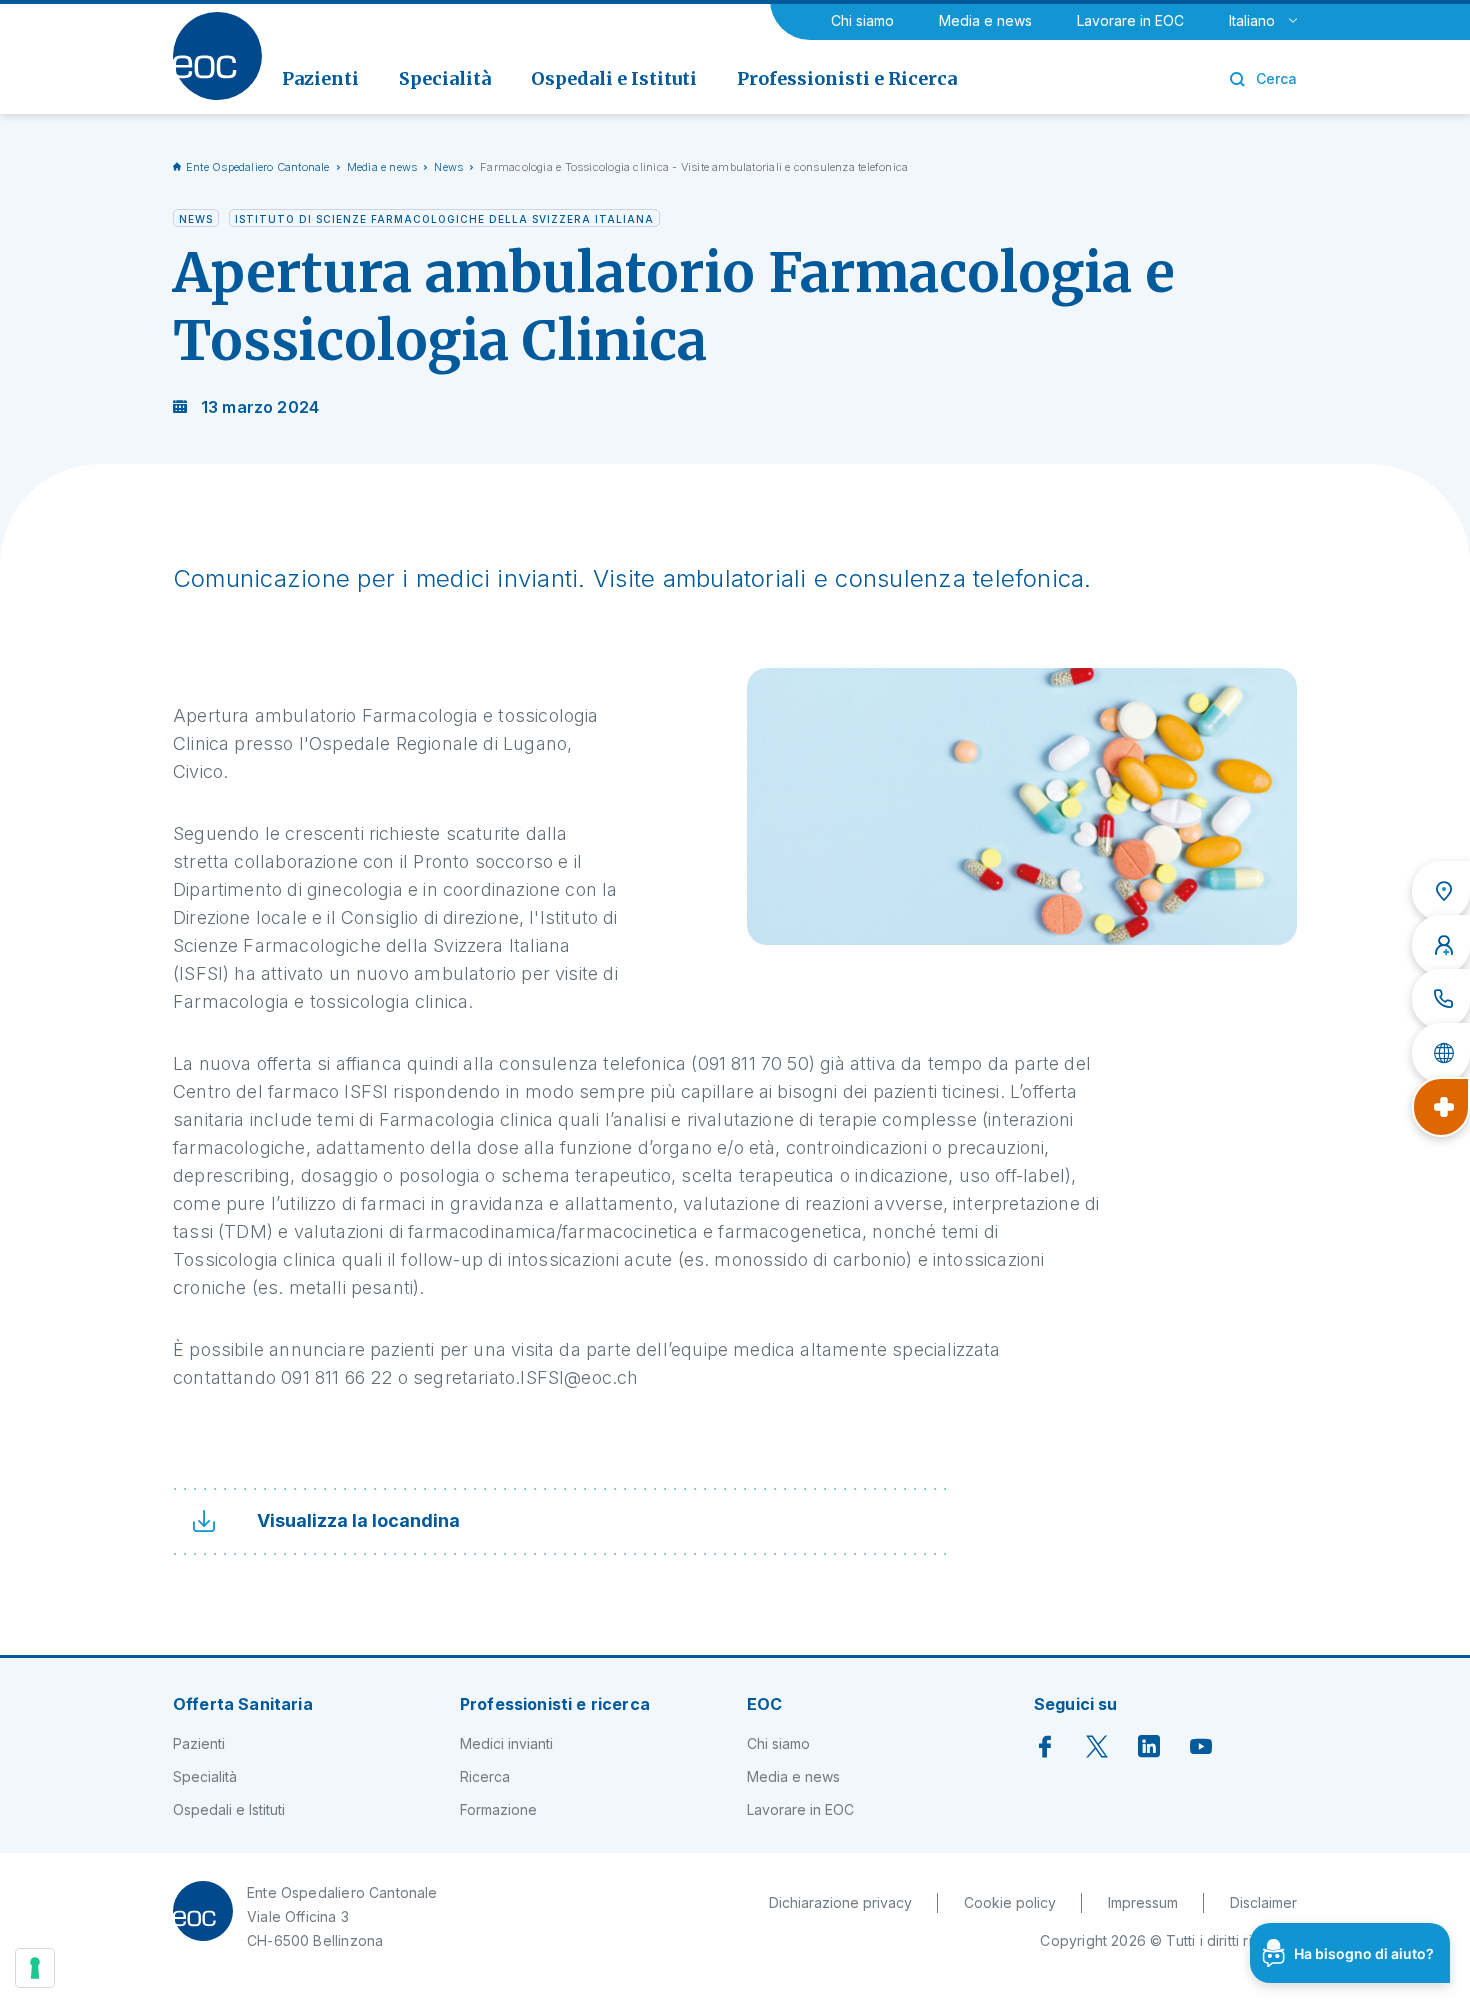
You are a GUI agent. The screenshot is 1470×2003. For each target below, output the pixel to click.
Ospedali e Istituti (229, 1809)
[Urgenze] (1441, 1107)
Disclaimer (1263, 1902)
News (448, 167)
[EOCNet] (1441, 1053)
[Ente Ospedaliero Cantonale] (217, 56)
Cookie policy (1010, 1902)
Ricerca (485, 1776)
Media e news (985, 20)
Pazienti (199, 1743)
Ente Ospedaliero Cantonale (258, 167)
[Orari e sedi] (1441, 891)
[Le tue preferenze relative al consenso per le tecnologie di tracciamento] (35, 1968)
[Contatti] (1441, 999)
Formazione (498, 1809)
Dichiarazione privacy (840, 1902)
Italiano (1252, 20)
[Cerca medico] (1441, 945)
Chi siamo (862, 20)
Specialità (205, 1776)
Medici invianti (506, 1743)
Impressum (1143, 1902)
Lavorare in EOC (1130, 20)
